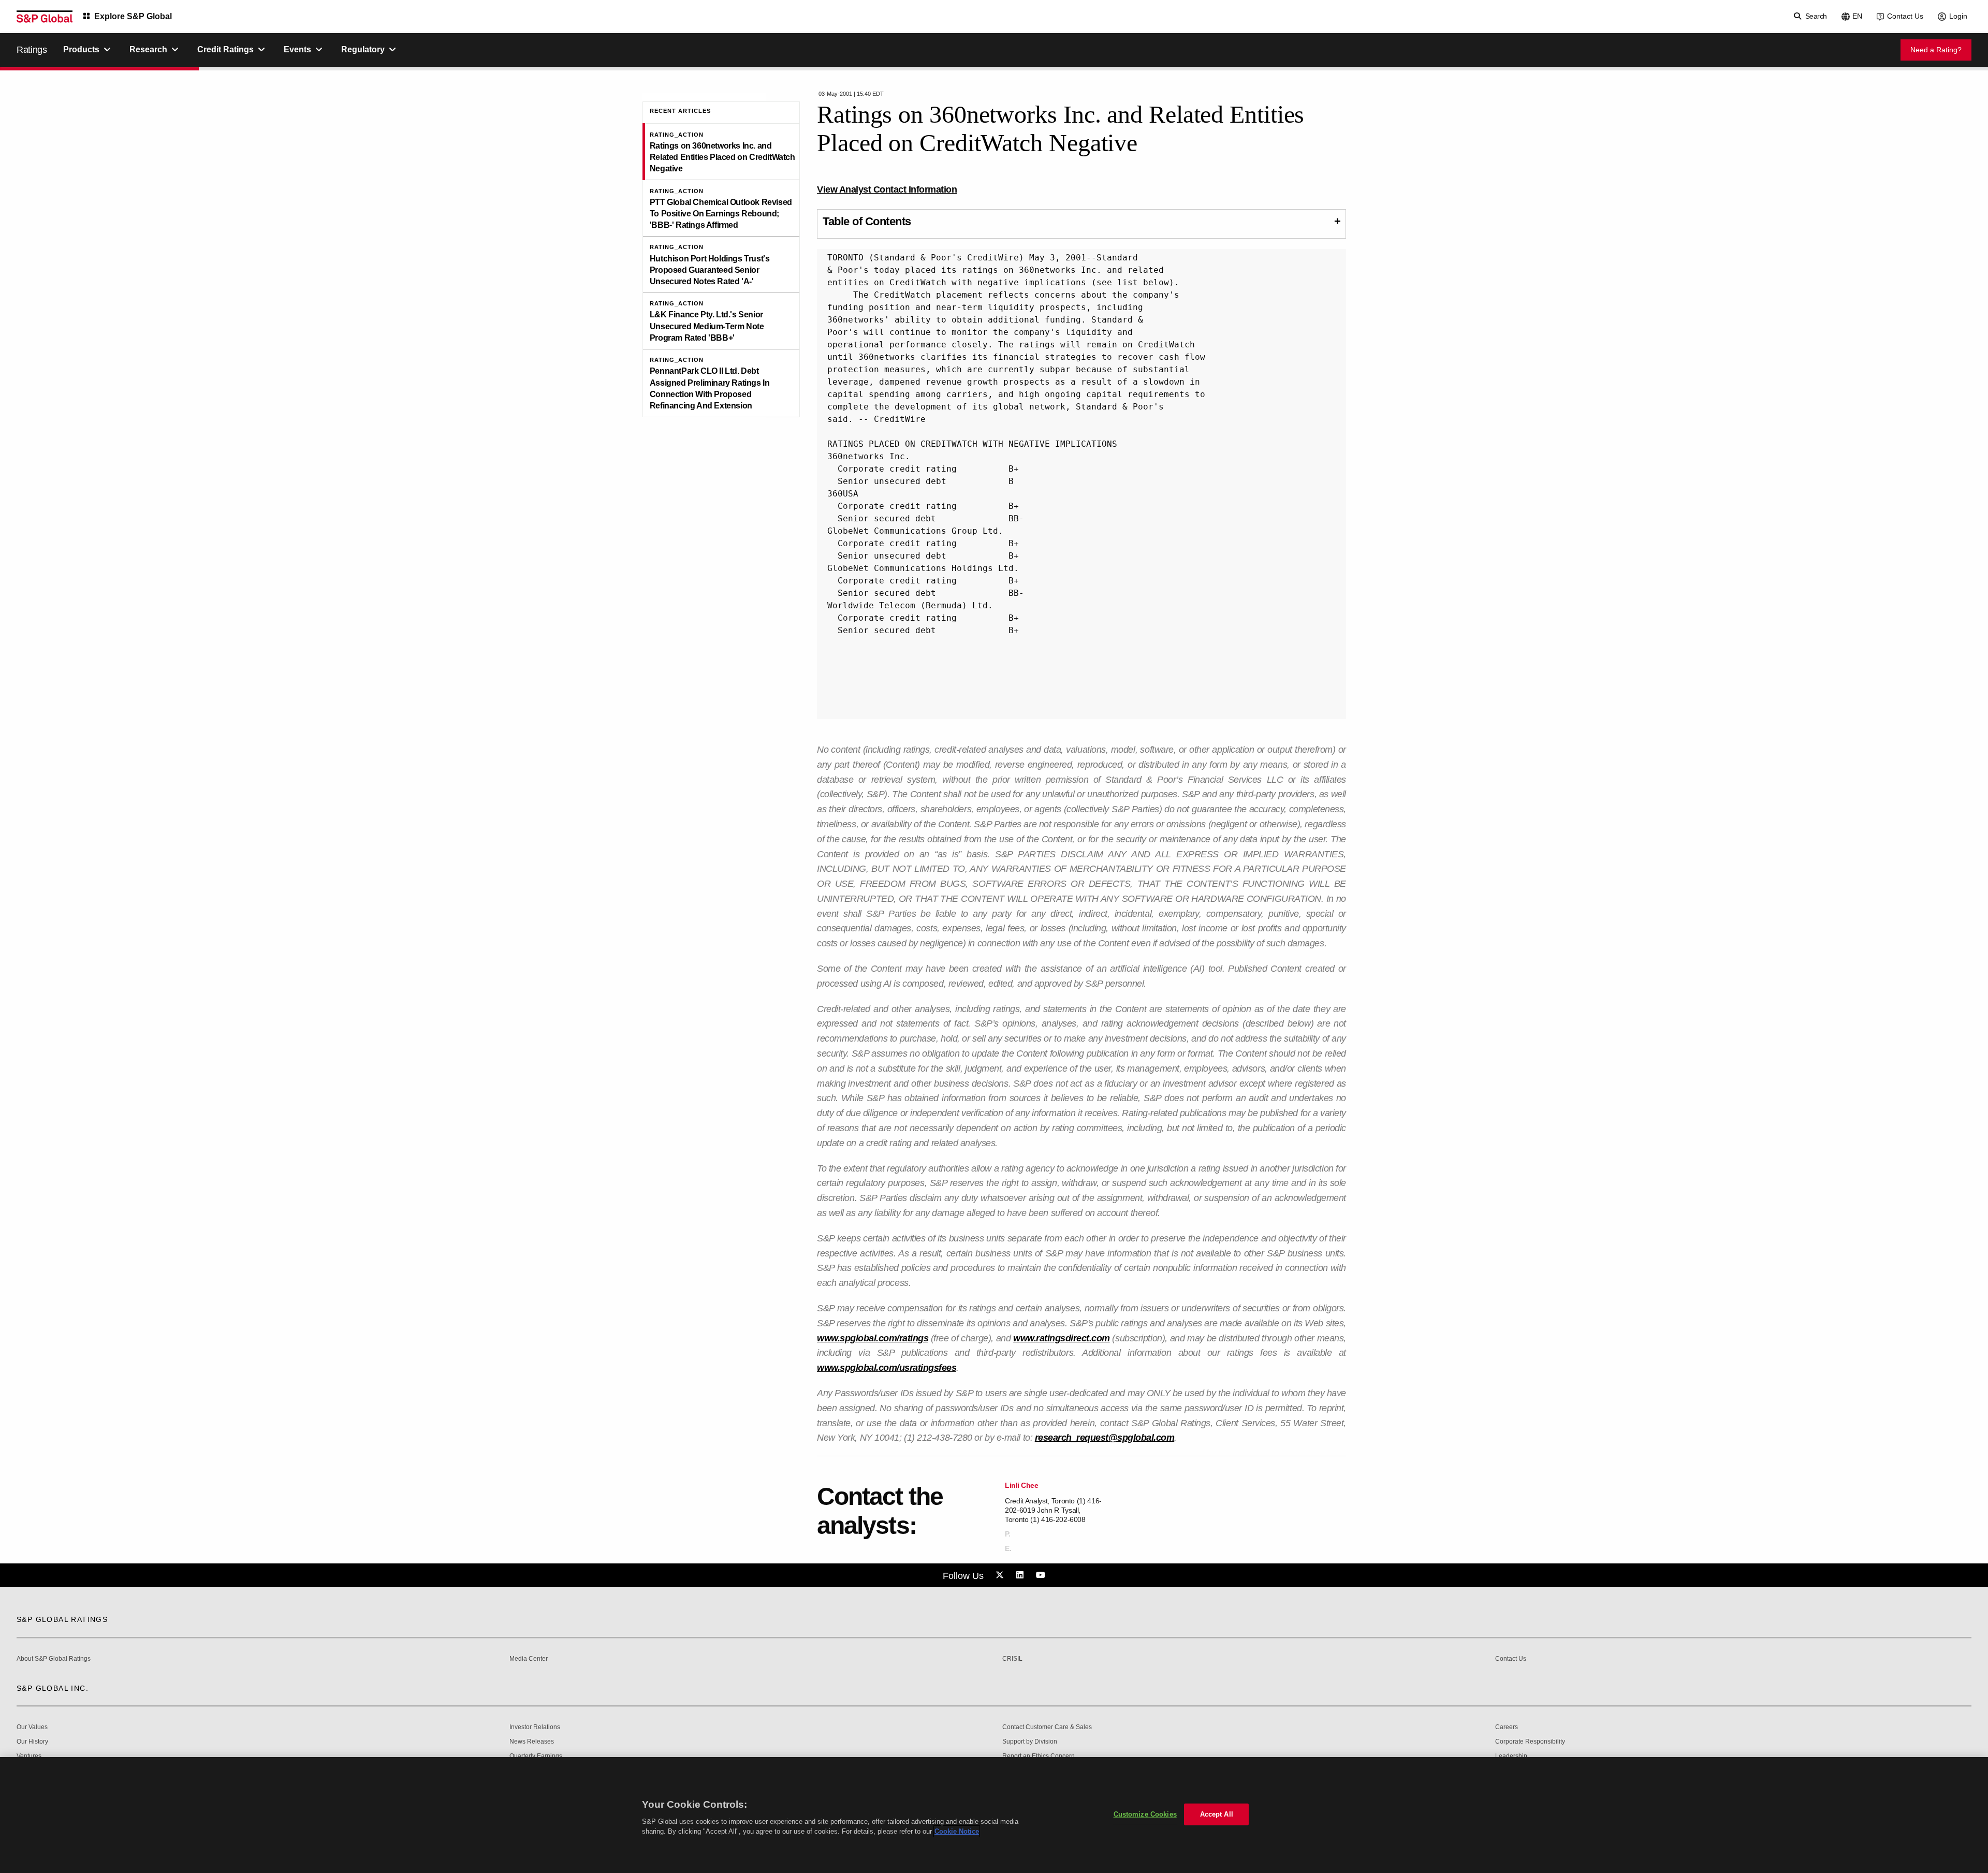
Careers (1507, 1727)
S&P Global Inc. (53, 1688)
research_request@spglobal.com (1105, 1438)
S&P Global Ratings (62, 1619)
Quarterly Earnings (536, 1756)
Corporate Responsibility (1530, 1742)
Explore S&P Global (133, 16)
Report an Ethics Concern (1039, 1756)
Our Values (32, 1727)
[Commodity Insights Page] (1001, 1575)
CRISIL (1012, 1659)
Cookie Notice (957, 1831)
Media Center (529, 1659)
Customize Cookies (1145, 1814)
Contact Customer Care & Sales (1047, 1727)
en (1857, 16)
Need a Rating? (1936, 50)
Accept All (1217, 1814)
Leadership (1511, 1756)
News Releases (532, 1742)
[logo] (45, 17)
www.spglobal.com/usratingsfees (887, 1368)
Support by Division (1030, 1742)
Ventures (29, 1756)
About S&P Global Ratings (54, 1659)
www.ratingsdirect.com (1062, 1338)
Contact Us (1905, 16)
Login (1958, 16)
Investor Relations (535, 1727)
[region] (994, 1815)
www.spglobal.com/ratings (873, 1338)
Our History (32, 1742)
